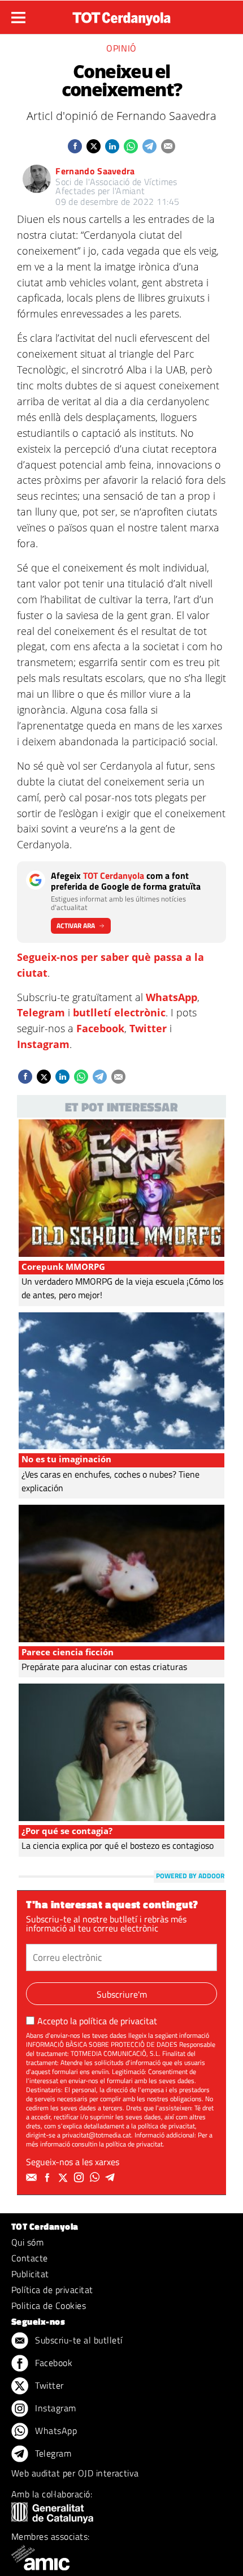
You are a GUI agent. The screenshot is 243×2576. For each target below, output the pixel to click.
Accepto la (97, 2021)
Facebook (100, 1028)
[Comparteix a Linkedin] (112, 146)
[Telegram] (112, 2178)
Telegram (41, 1012)
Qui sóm (27, 2242)
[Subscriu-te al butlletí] (33, 2178)
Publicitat (30, 2274)
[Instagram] (80, 2178)
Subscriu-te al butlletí (78, 2340)
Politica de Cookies (49, 2305)
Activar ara (76, 926)
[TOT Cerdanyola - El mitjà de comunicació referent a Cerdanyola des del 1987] (121, 16)
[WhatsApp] (96, 2178)
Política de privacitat (52, 2290)
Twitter (148, 1028)
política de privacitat (118, 2021)
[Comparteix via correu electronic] (168, 146)
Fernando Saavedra (95, 171)
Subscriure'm (122, 1994)
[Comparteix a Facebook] (75, 146)
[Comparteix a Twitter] (94, 146)
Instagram (43, 1044)
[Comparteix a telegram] (149, 146)
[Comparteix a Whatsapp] (131, 146)
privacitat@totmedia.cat (97, 2135)
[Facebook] (49, 2178)
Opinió (121, 48)
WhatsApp (172, 997)
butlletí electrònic (119, 1012)
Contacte (30, 2258)
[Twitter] (64, 2178)
